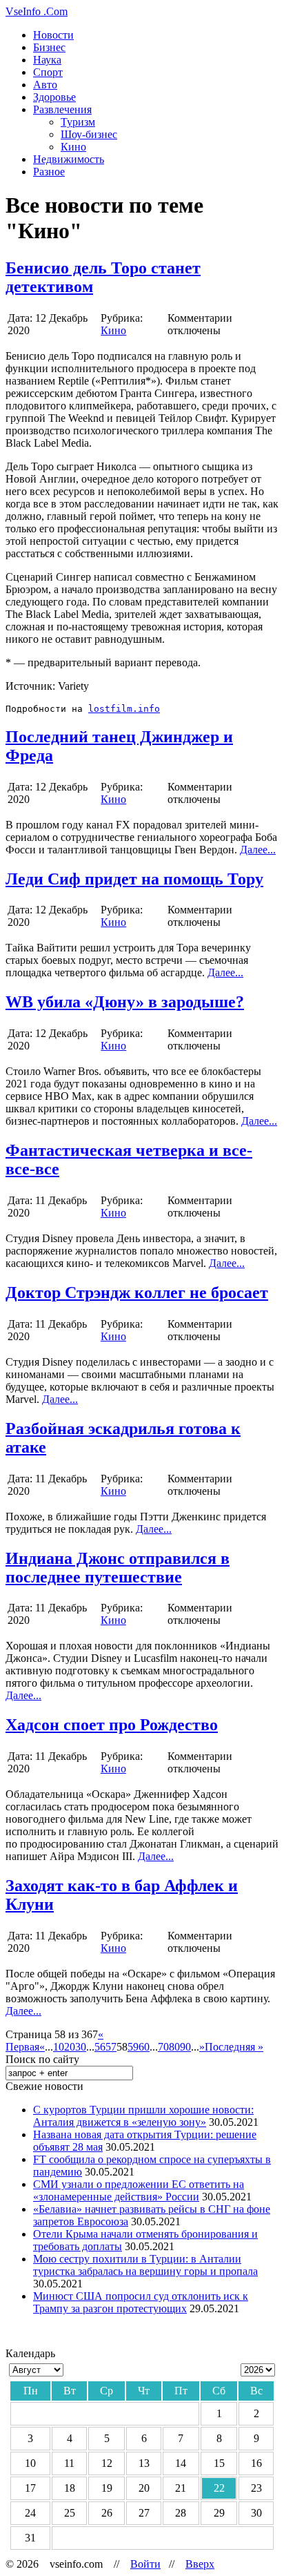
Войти (145, 2564)
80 (174, 2047)
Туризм (78, 122)
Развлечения (62, 109)
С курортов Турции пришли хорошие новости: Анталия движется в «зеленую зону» (143, 2116)
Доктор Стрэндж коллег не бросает (137, 1292)
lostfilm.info (124, 709)
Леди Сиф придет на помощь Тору (134, 879)
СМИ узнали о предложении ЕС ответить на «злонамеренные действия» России (139, 2190)
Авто (45, 85)
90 (185, 2047)
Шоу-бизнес (89, 134)
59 (133, 2047)
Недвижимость (69, 159)
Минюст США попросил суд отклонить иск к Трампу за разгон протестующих (141, 2302)
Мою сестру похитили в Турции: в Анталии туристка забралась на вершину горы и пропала (145, 2265)
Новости (53, 35)
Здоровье (54, 97)
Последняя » (234, 2047)
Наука (47, 60)
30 (81, 2047)
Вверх (200, 2564)
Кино (73, 147)
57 (111, 2047)
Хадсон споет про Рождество (112, 1725)
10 (59, 2047)
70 (163, 2047)
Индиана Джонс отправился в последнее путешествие (118, 1568)
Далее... (258, 850)
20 (70, 2047)
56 (100, 2047)
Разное (49, 172)
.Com (37, 11)
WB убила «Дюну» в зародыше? (125, 1002)
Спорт (48, 72)
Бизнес (49, 47)
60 (144, 2047)
